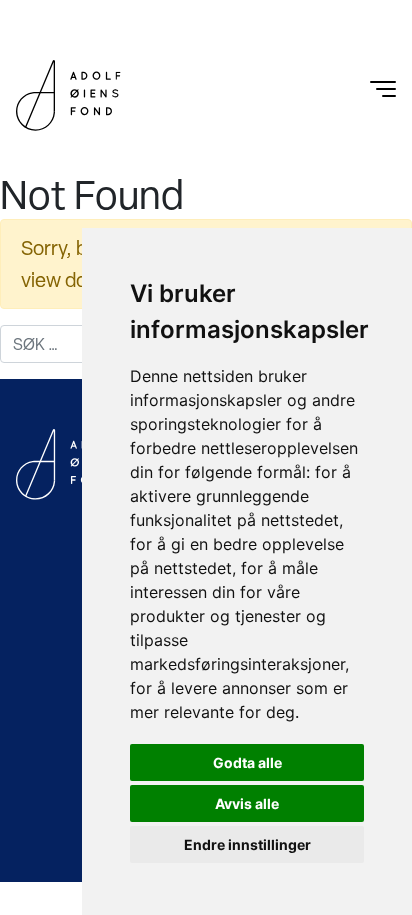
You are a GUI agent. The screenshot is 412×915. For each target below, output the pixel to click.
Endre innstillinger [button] (247, 844)
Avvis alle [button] (247, 803)
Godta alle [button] (247, 762)
